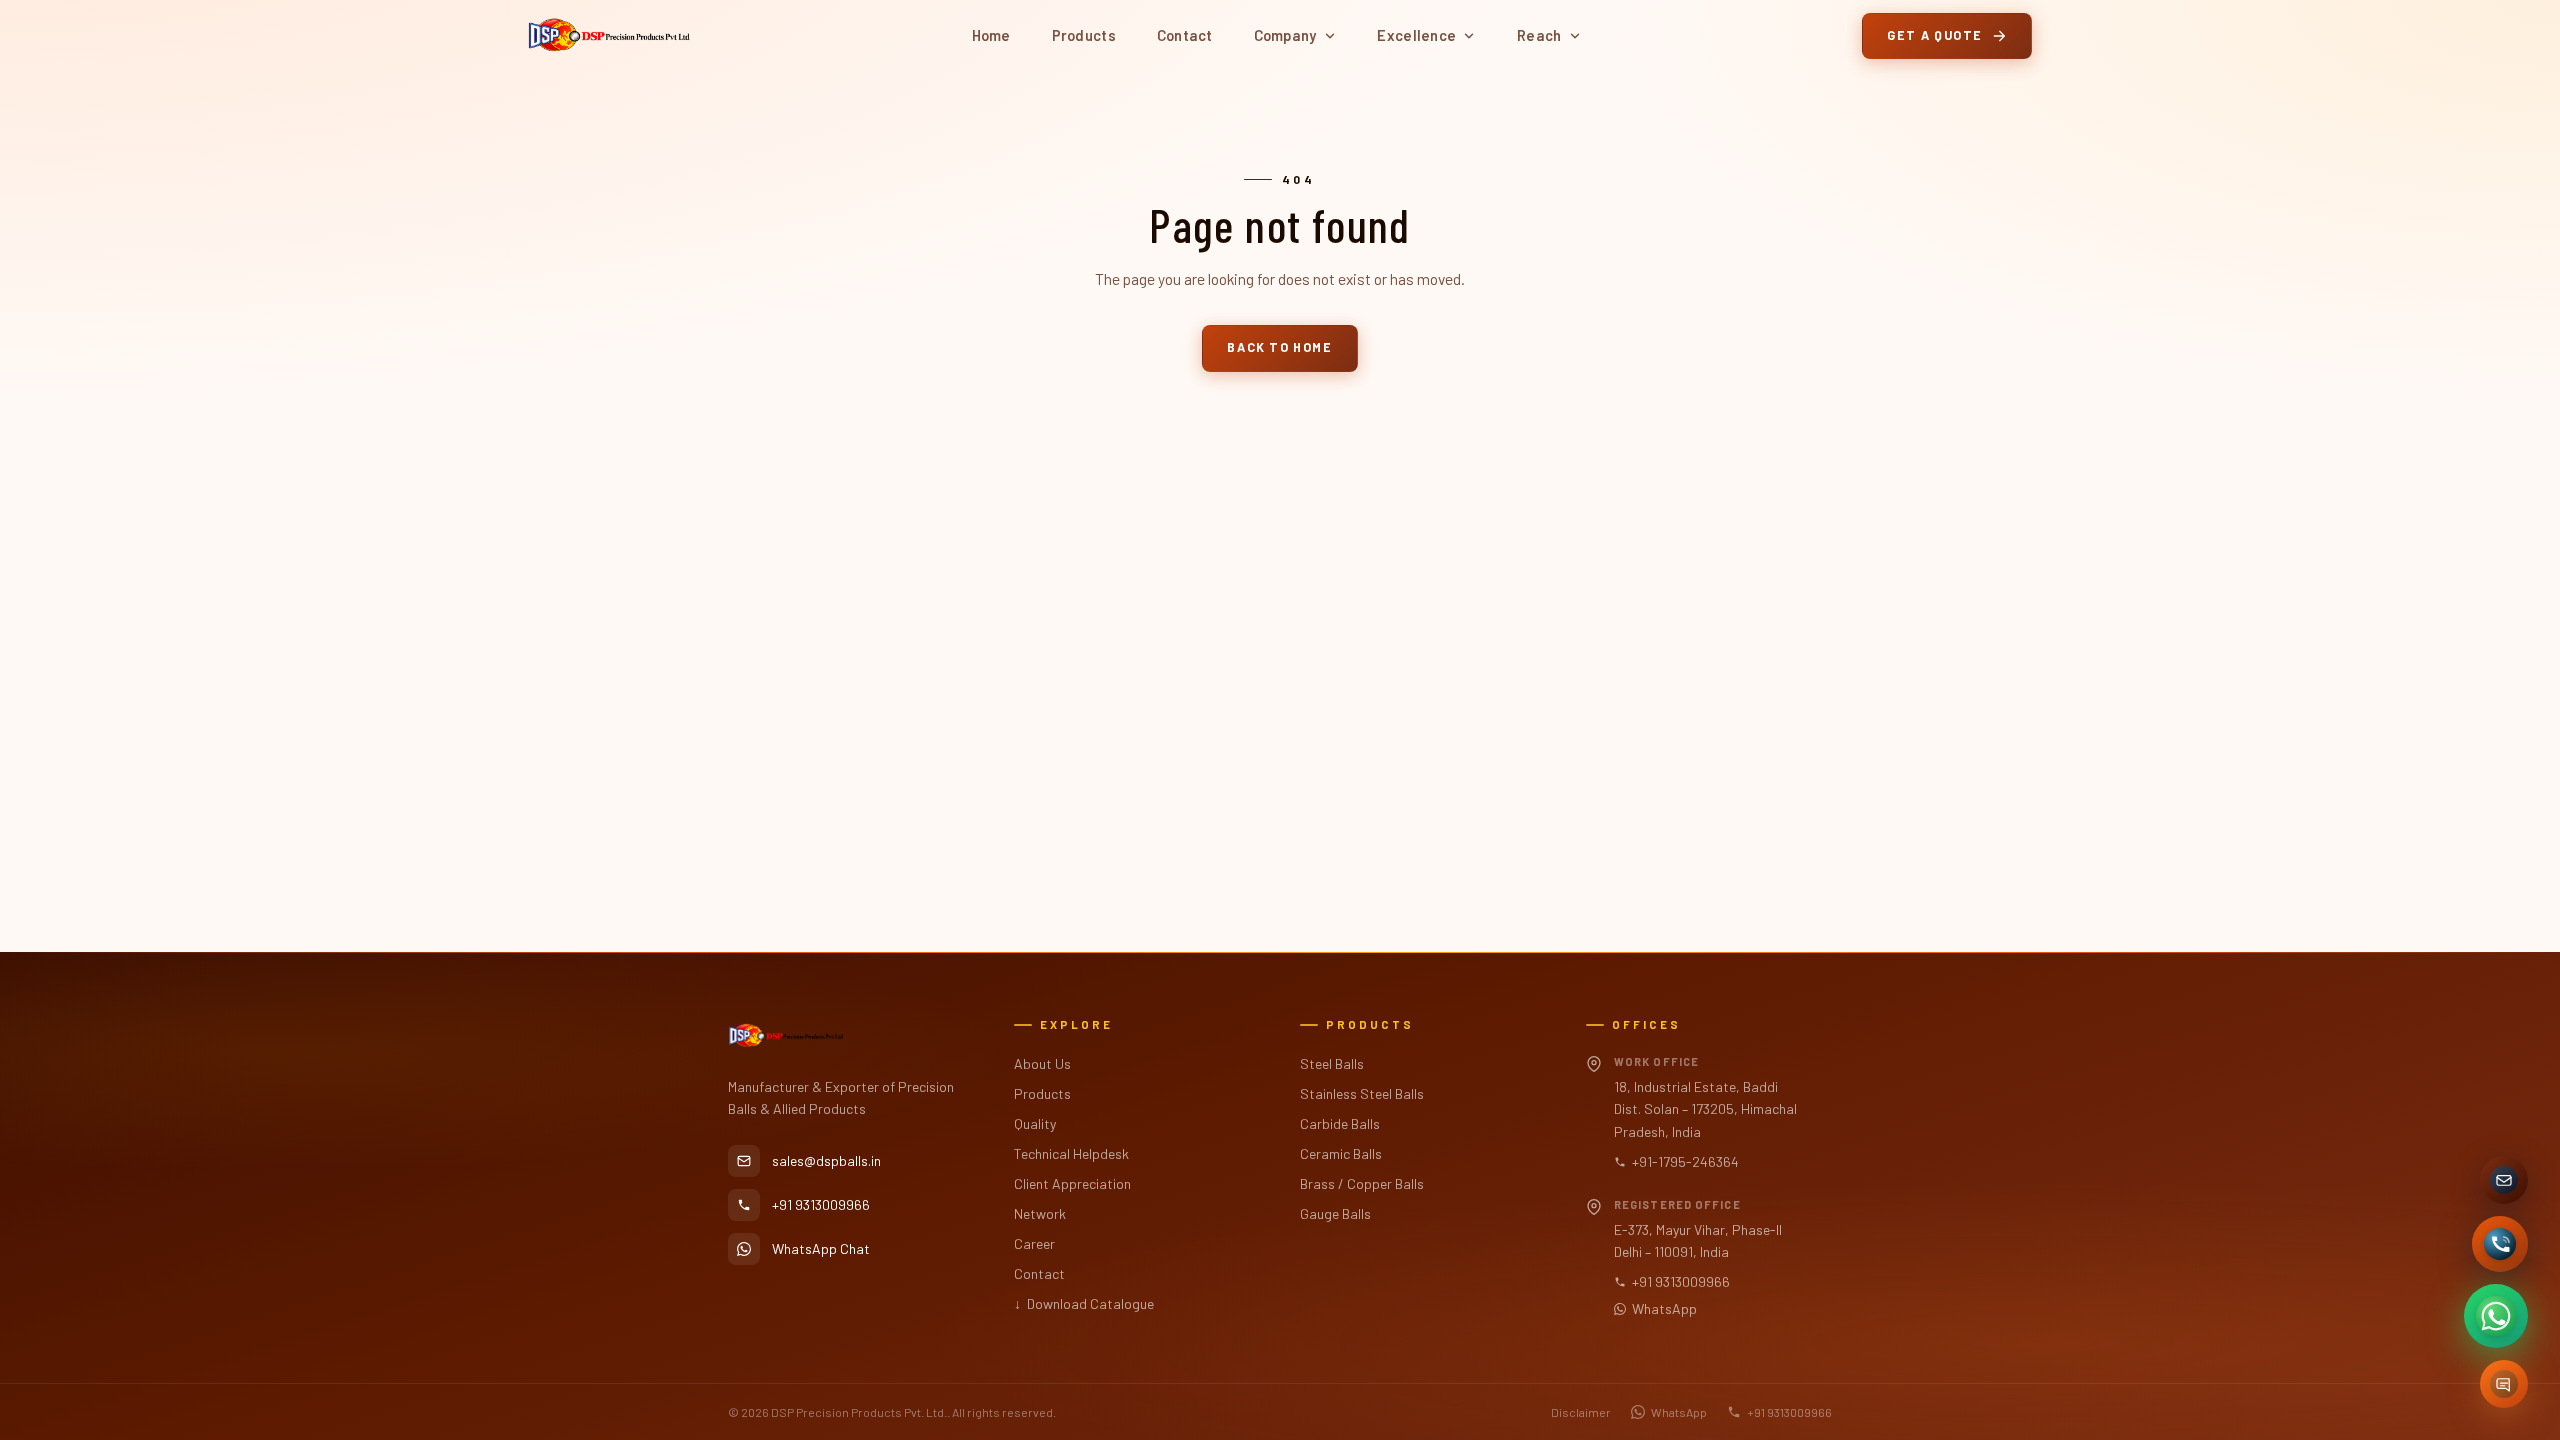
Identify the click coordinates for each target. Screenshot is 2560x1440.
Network (1040, 1213)
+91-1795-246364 (1685, 1161)
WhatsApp (1664, 1308)
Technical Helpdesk (1071, 1153)
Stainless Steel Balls (1362, 1093)
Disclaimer (1581, 1412)
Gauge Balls (1335, 1213)
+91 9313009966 (1681, 1281)
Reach (1539, 35)
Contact (1185, 35)
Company (1285, 35)
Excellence (1416, 35)
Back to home (1279, 347)
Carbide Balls (1340, 1123)
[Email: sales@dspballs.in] (2504, 1180)
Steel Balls (1332, 1063)
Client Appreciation (1072, 1183)
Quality (1035, 1123)
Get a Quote (1935, 35)
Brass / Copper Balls (1362, 1183)
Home (991, 35)
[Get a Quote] (2504, 1384)
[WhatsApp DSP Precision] (2496, 1316)
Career (1034, 1243)
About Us (1042, 1063)
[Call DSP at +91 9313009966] (2500, 1244)
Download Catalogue (1084, 1303)
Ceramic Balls (1341, 1153)
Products (1084, 35)
